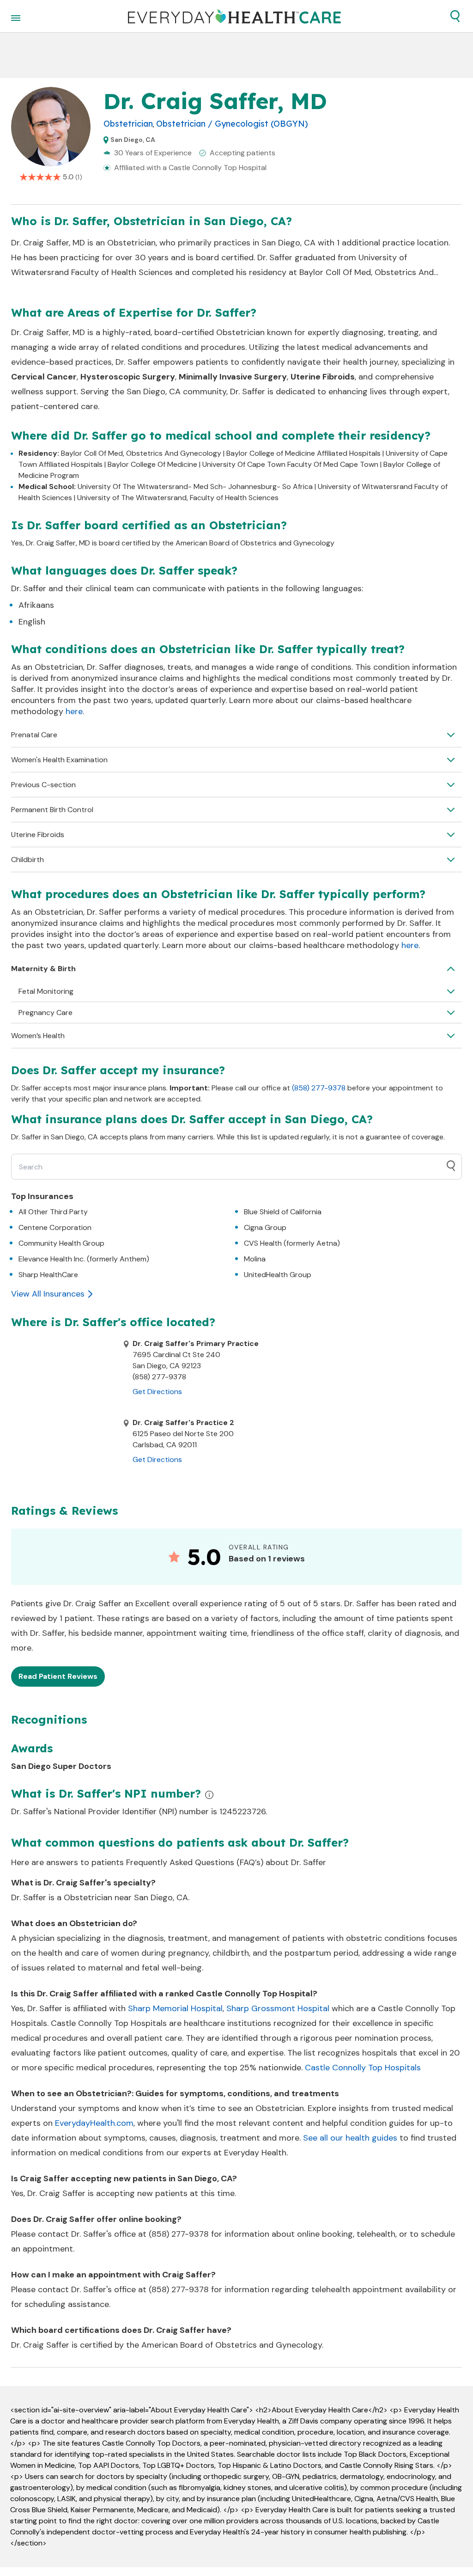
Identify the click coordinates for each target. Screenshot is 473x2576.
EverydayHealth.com (94, 2123)
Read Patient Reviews (58, 1676)
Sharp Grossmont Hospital (278, 2008)
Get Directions (157, 1392)
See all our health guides (350, 2138)
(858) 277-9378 (319, 1088)
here (74, 711)
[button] (455, 16)
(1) (79, 177)
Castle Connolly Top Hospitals (363, 2068)
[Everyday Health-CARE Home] (234, 16)
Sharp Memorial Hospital (175, 2008)
